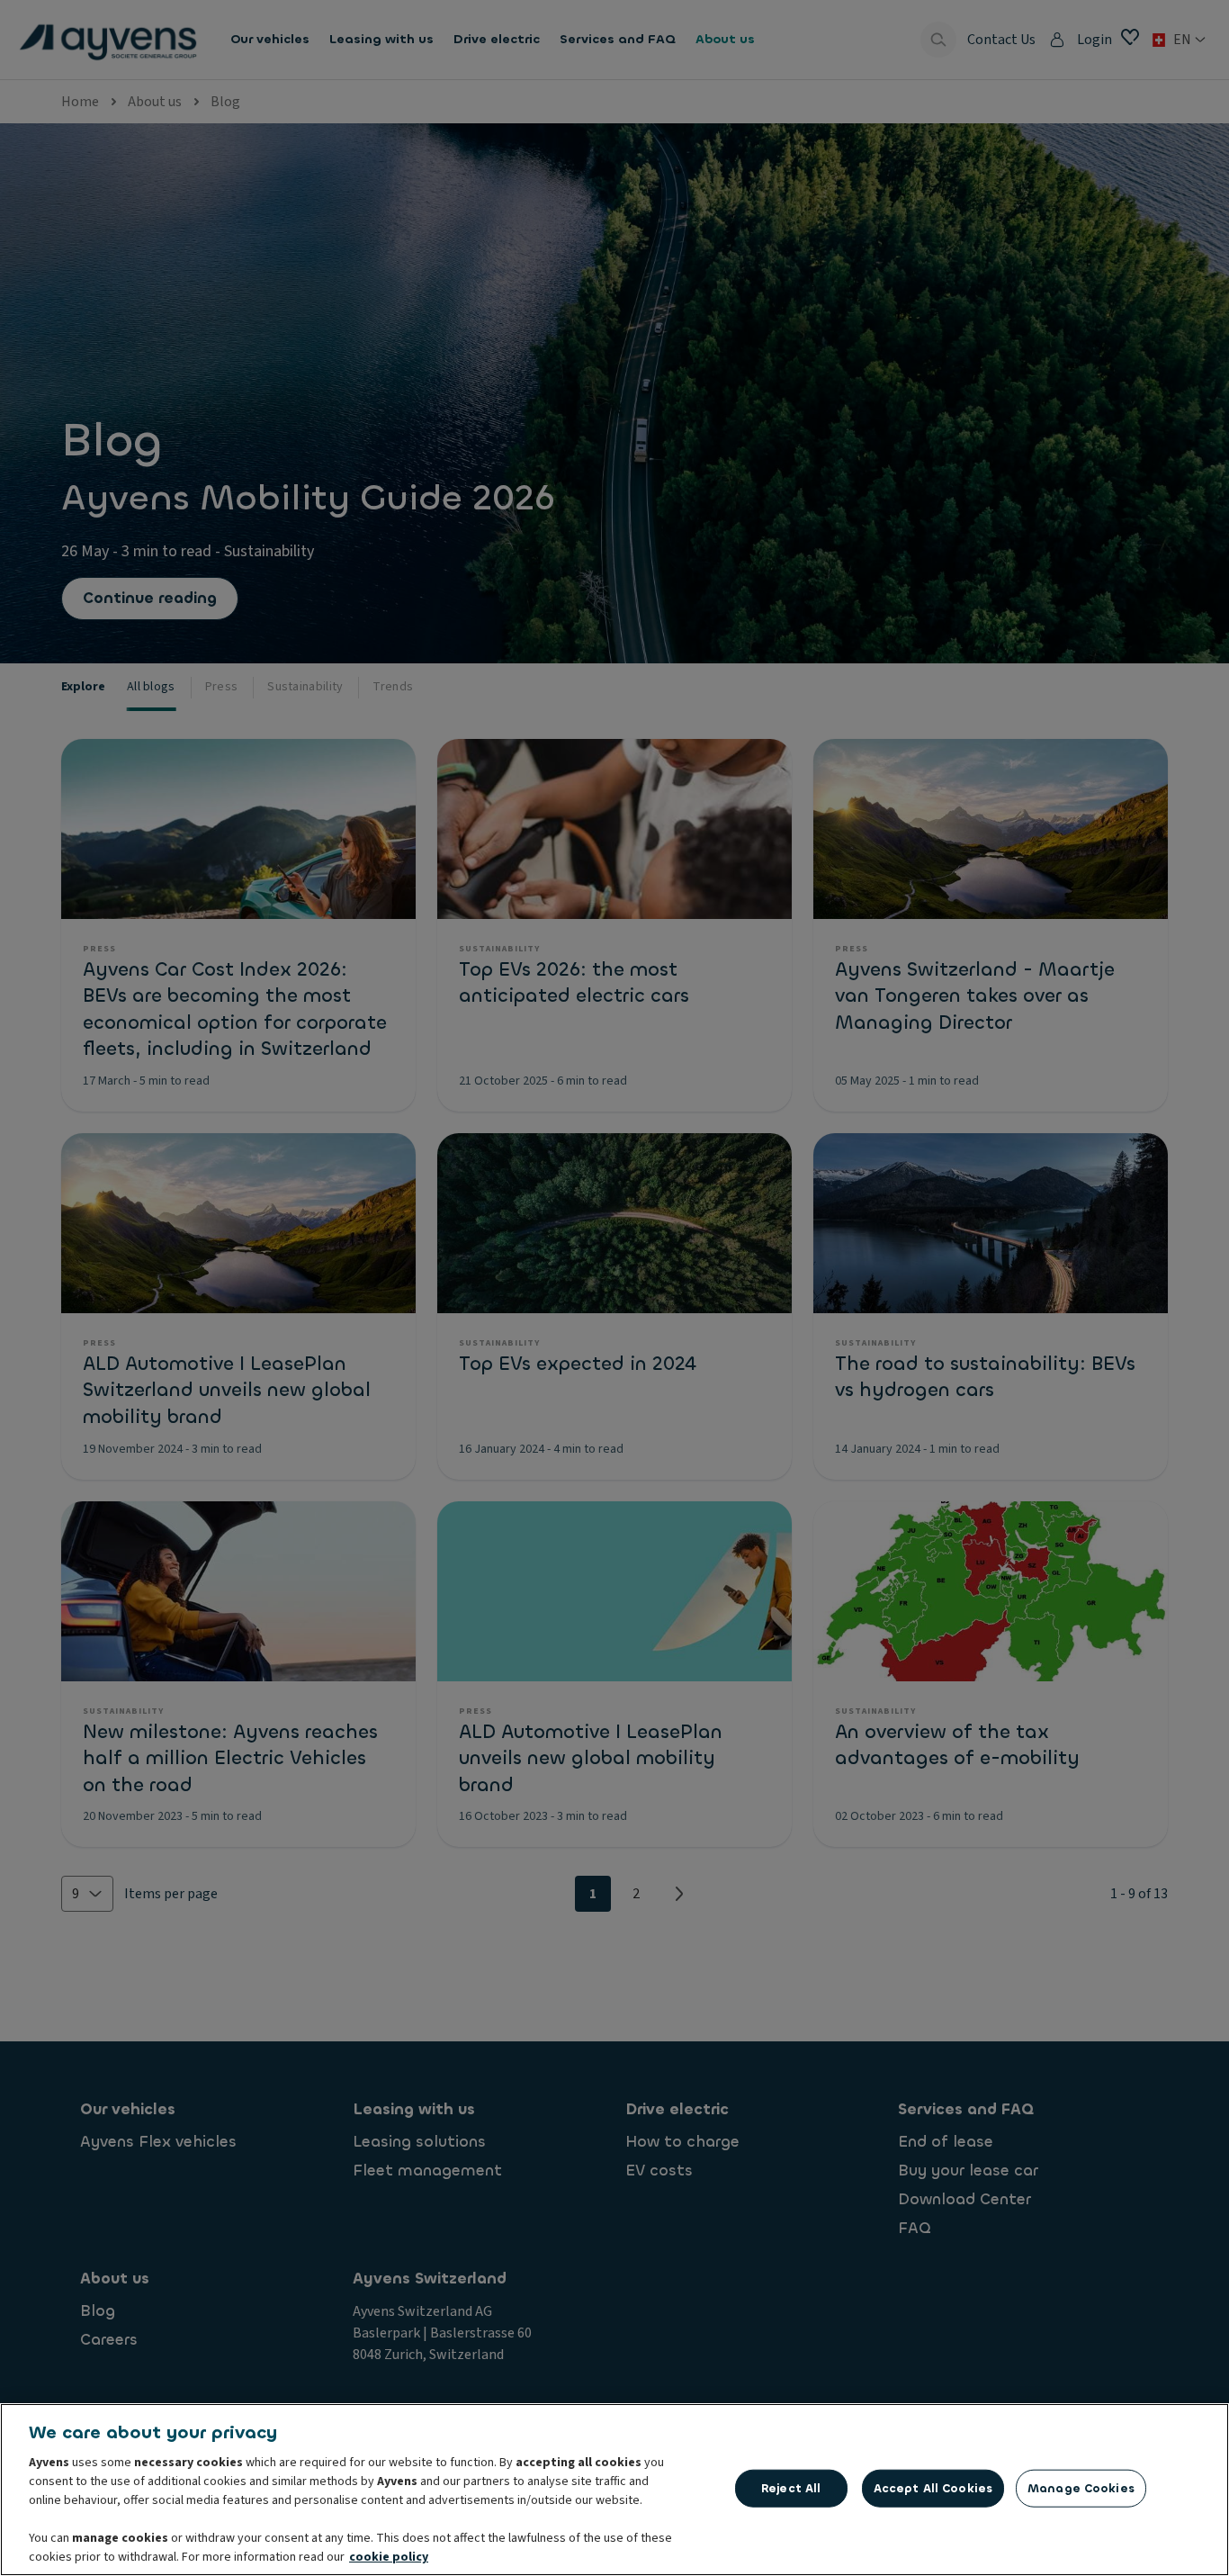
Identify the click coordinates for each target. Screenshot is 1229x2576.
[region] (614, 2490)
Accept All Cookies (933, 2488)
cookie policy (389, 2557)
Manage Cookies (1081, 2488)
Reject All (791, 2488)
